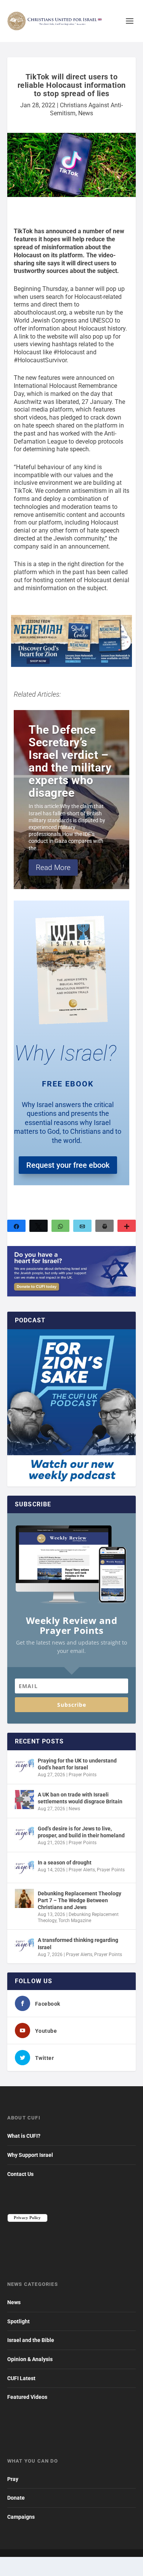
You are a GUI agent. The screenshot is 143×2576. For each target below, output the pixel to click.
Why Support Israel (30, 2155)
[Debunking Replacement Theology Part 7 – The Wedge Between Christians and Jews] (24, 1898)
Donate (16, 2498)
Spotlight (18, 2321)
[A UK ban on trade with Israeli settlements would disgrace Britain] (24, 1800)
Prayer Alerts (82, 1870)
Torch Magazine (75, 1921)
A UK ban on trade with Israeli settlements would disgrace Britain (80, 1798)
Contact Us (20, 2174)
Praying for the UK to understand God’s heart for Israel (77, 1764)
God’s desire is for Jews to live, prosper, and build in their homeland (81, 1832)
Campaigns (21, 2517)
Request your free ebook (68, 1165)
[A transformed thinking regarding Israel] (24, 1945)
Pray (13, 2479)
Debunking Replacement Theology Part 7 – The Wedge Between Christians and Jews (80, 1900)
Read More (53, 868)
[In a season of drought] (24, 1867)
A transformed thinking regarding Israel (78, 1943)
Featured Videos (27, 2397)
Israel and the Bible (31, 2340)
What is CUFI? (24, 2136)
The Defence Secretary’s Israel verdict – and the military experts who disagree (70, 761)
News (86, 113)
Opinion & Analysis (30, 2359)
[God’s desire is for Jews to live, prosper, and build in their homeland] (24, 1834)
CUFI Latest (21, 2378)
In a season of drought (65, 1863)
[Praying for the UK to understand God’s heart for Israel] (24, 1766)
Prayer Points (83, 1775)
